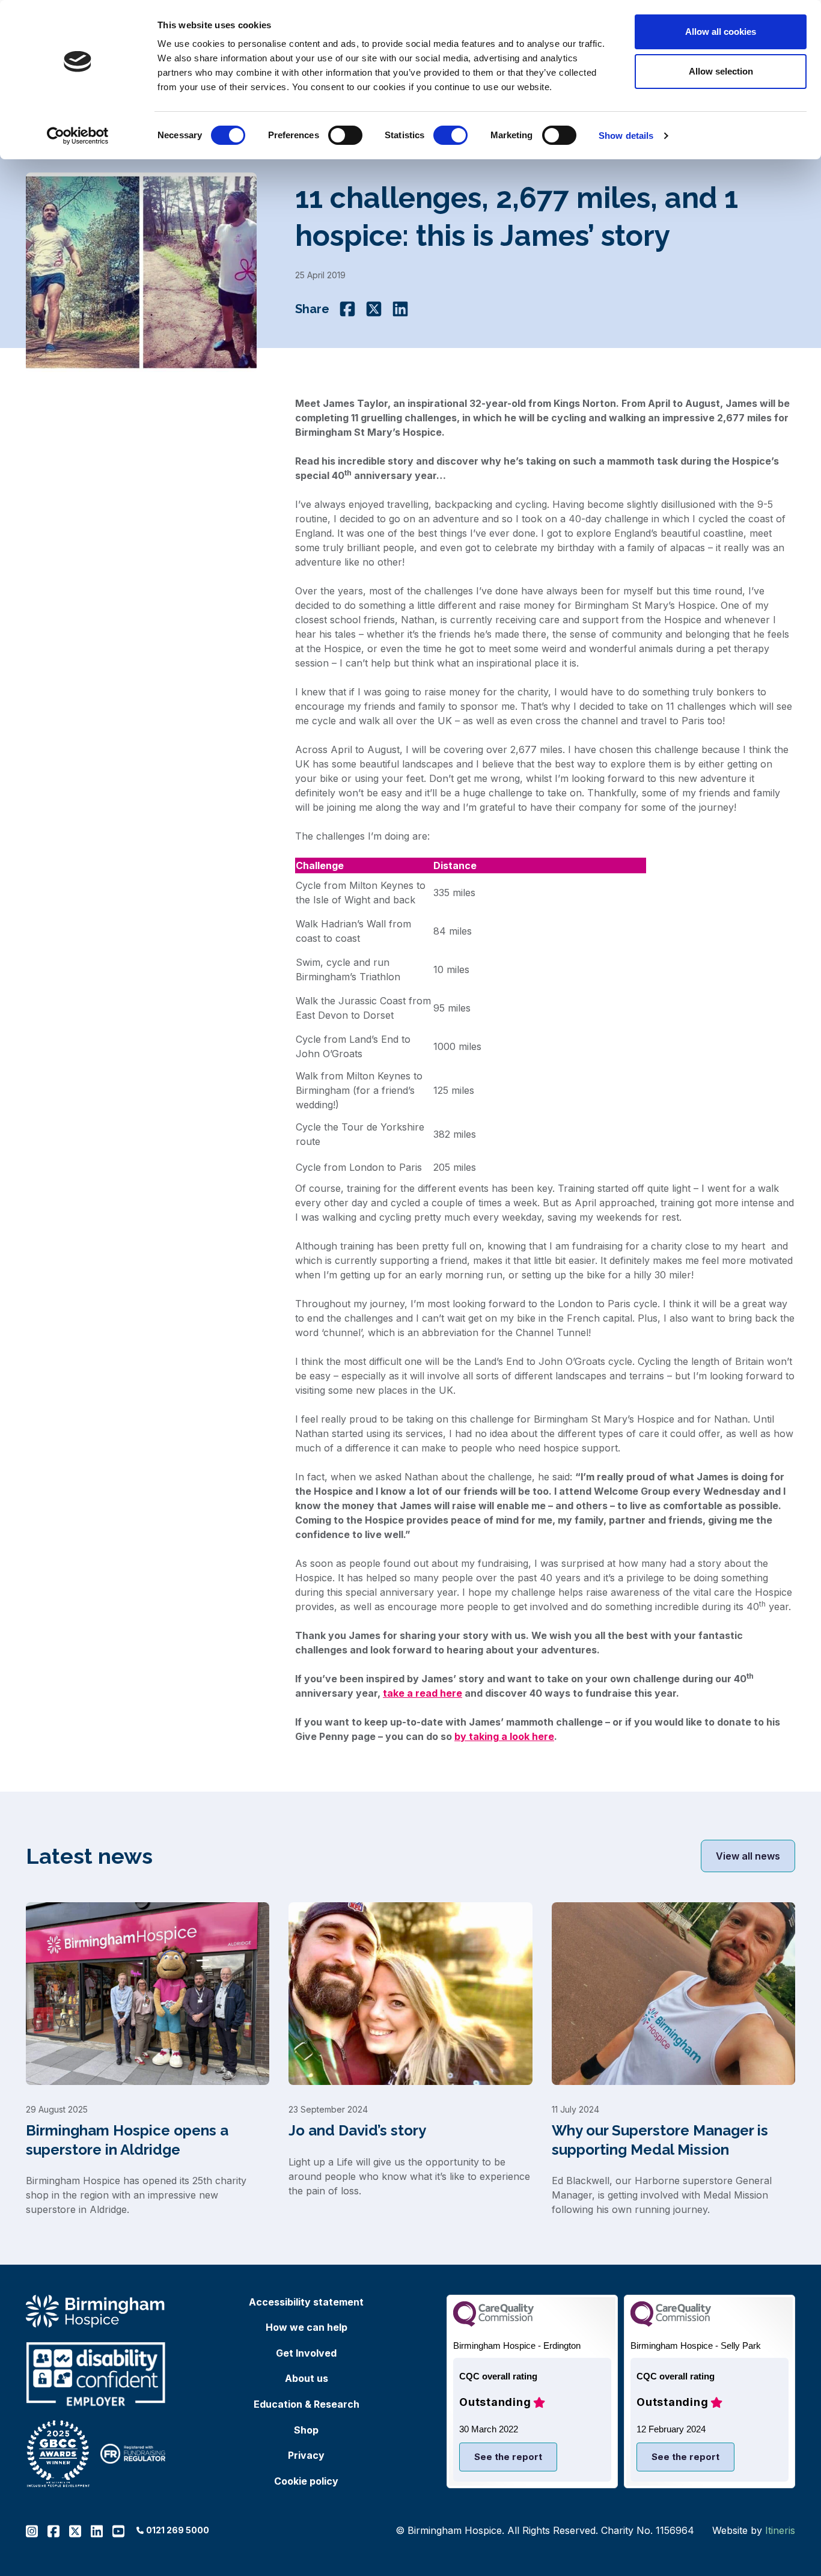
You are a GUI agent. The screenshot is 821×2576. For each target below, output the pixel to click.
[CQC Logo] (493, 2323)
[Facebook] (347, 309)
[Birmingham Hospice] (96, 2311)
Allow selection (721, 71)
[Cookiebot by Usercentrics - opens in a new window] (78, 136)
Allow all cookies (721, 32)
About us (307, 2378)
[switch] (345, 135)
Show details (626, 136)
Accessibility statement (306, 2302)
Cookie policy (306, 2481)
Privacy (306, 2455)
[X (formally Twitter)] (374, 309)
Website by (754, 2530)
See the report (508, 2457)
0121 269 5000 (178, 2530)
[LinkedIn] (400, 309)
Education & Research (307, 2404)
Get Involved (306, 2353)
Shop (306, 2430)
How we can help (307, 2327)
